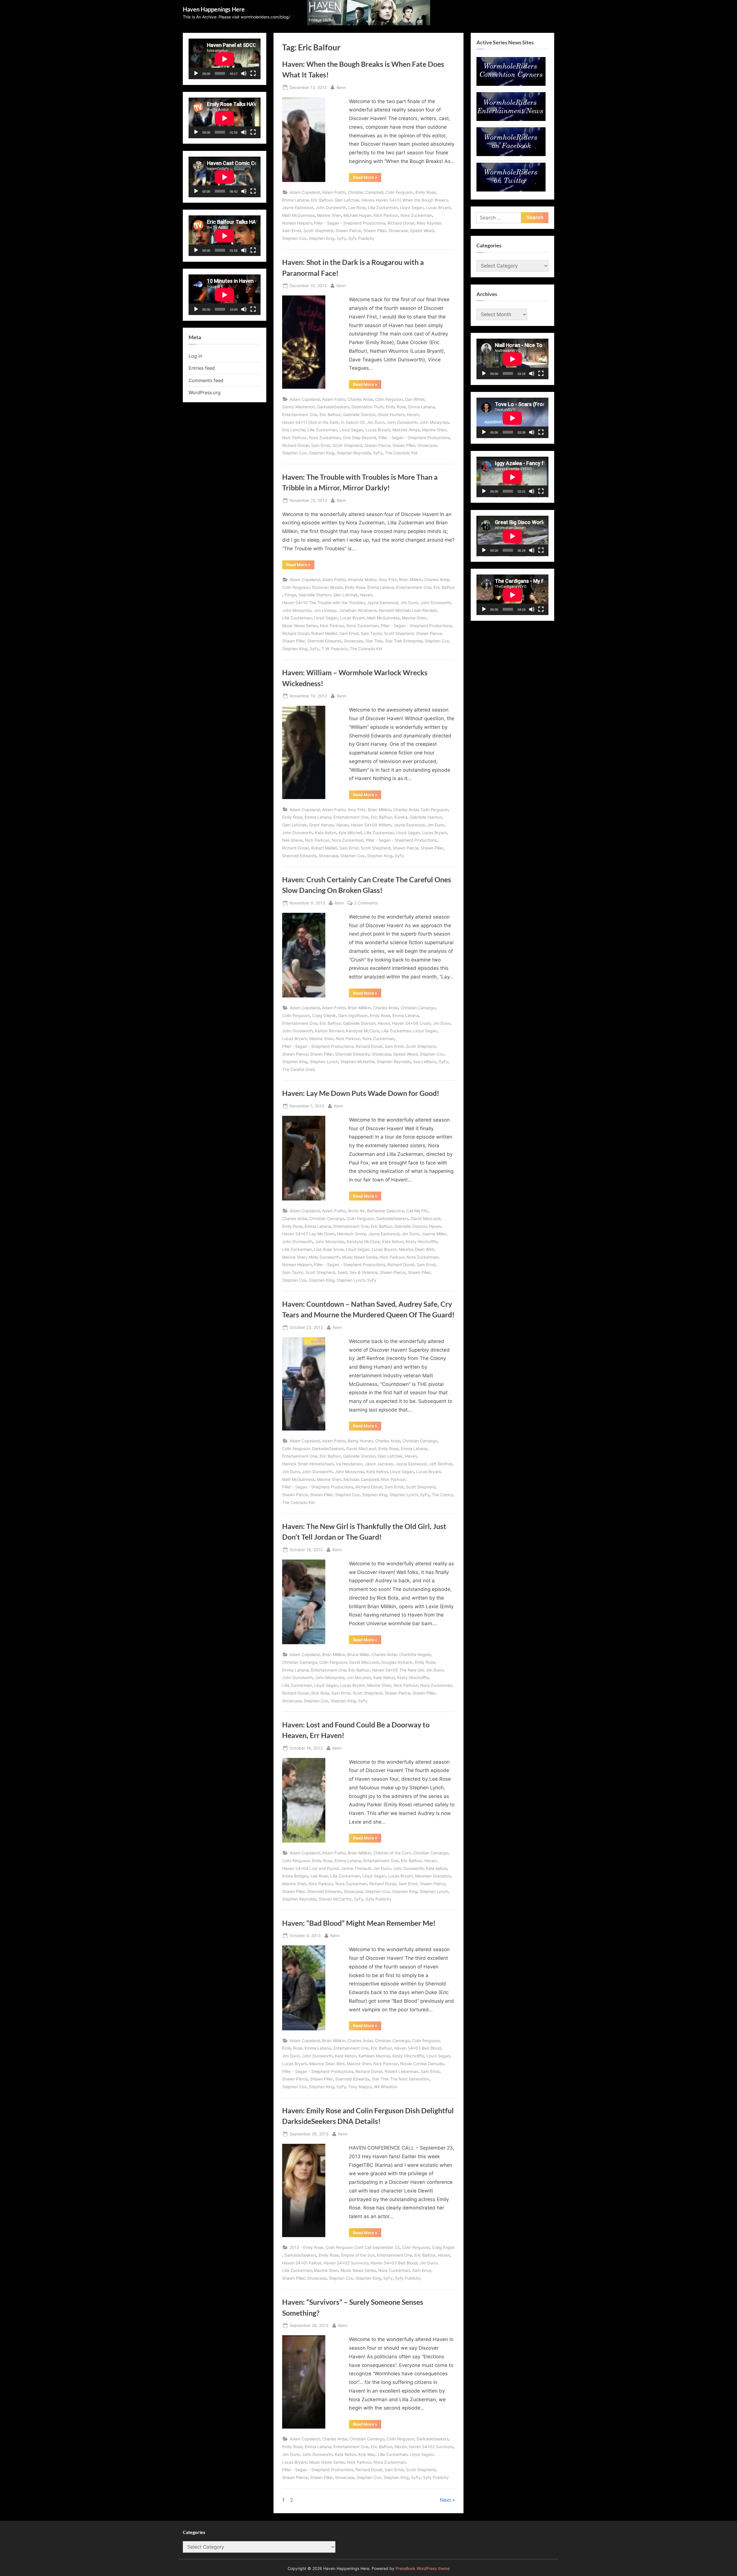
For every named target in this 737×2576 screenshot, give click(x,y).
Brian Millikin (411, 579)
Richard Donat (401, 223)
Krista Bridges (295, 1876)
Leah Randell (424, 610)
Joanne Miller (434, 1234)
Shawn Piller (375, 231)
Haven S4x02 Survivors (346, 2263)
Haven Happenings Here (214, 9)
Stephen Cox (294, 238)
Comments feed (206, 380)
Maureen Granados (433, 1876)
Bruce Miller (358, 1654)
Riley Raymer (429, 223)
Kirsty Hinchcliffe (421, 1241)
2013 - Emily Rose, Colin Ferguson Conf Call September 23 (345, 2247)
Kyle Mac (367, 2454)
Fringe (290, 595)
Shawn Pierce (348, 231)
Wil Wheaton (386, 2087)
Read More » (367, 178)
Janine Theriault (356, 1868)
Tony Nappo (360, 2087)
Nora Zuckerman (416, 215)
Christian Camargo (418, 1008)
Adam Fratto (334, 192)
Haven (368, 200)
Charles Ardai (360, 399)
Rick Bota (320, 1693)
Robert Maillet (324, 633)
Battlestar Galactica (385, 1211)
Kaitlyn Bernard (329, 1031)
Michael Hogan (357, 215)
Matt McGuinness (298, 215)
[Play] (196, 73)
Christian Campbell (365, 192)
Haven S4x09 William (371, 825)
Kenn (341, 87)
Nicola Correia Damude (422, 2064)
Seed (342, 1272)
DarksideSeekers (333, 407)
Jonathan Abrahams (358, 610)
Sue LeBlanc (425, 1062)
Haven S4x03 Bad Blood (418, 2048)
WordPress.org (205, 392)
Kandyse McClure (363, 1031)
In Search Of (353, 422)
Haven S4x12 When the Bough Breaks (412, 200)
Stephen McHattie (357, 1062)
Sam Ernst (292, 231)
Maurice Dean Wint (416, 1249)
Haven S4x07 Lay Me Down (308, 1234)
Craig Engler (443, 2247)
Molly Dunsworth (324, 1257)
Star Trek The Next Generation (400, 2079)
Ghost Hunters (391, 415)
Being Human (360, 1441)
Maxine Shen (329, 215)
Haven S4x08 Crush (411, 1023)
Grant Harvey (322, 825)
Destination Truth (367, 407)
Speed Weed (422, 231)
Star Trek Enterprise (404, 641)
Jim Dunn (376, 422)
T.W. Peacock (335, 649)
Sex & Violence (363, 1272)
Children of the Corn (392, 1853)
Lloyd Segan (412, 207)
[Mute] (244, 73)
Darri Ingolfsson (353, 1015)
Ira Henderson (349, 1464)
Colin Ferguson (399, 192)
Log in (195, 356)
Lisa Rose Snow (329, 1249)
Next (445, 2500)
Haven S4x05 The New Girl (398, 1670)
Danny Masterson (299, 407)
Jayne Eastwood (298, 207)
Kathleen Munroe (374, 2056)
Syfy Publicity (361, 238)
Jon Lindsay (325, 610)
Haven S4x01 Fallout (302, 2263)
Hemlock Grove (352, 1234)
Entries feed (202, 368)
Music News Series (300, 626)
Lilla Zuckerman (383, 207)
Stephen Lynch (324, 1062)
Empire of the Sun (358, 2255)
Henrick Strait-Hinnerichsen (308, 1464)
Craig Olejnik (324, 1015)
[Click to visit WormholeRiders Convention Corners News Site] (511, 84)
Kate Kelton (326, 833)
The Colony (442, 1495)
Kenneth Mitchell (394, 610)
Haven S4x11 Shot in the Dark (310, 422)
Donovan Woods (327, 587)
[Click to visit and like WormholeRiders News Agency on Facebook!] (511, 154)
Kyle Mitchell (350, 833)
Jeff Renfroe (441, 1464)
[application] (225, 59)
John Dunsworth (331, 207)
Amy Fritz (388, 579)
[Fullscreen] (253, 73)
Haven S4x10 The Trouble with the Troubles (323, 603)
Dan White (415, 399)
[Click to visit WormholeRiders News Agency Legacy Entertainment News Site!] (511, 119)
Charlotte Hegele (415, 1654)
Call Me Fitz (417, 1211)
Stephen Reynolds (354, 453)
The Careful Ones (299, 1069)
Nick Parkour (386, 215)
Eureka (401, 817)
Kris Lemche (294, 430)
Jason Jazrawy (379, 1464)
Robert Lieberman (401, 2071)
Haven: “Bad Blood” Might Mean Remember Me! (359, 1923)
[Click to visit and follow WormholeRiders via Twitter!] (511, 190)
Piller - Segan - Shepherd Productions (350, 223)
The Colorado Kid (401, 453)
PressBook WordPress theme (423, 2569)
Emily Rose (426, 192)
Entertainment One (300, 415)
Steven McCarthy (335, 1899)
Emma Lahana (295, 200)
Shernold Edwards (324, 641)
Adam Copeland (305, 192)
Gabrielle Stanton (359, 415)
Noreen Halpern (297, 223)
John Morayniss (434, 422)
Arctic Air (356, 1211)
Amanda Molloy (362, 579)
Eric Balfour (322, 200)
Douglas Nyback (397, 1662)
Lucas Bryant (438, 207)
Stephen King (322, 238)
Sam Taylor (371, 633)
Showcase (398, 231)
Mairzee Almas (406, 430)
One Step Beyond (360, 438)
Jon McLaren (359, 1677)
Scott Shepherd (318, 231)
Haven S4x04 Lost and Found (310, 1868)
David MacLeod (426, 1218)
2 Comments (366, 903)
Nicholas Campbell (361, 1479)
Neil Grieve (292, 840)
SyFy (341, 238)
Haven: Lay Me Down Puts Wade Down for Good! (361, 1093)
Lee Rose (357, 207)
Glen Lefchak (347, 200)
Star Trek (374, 641)
